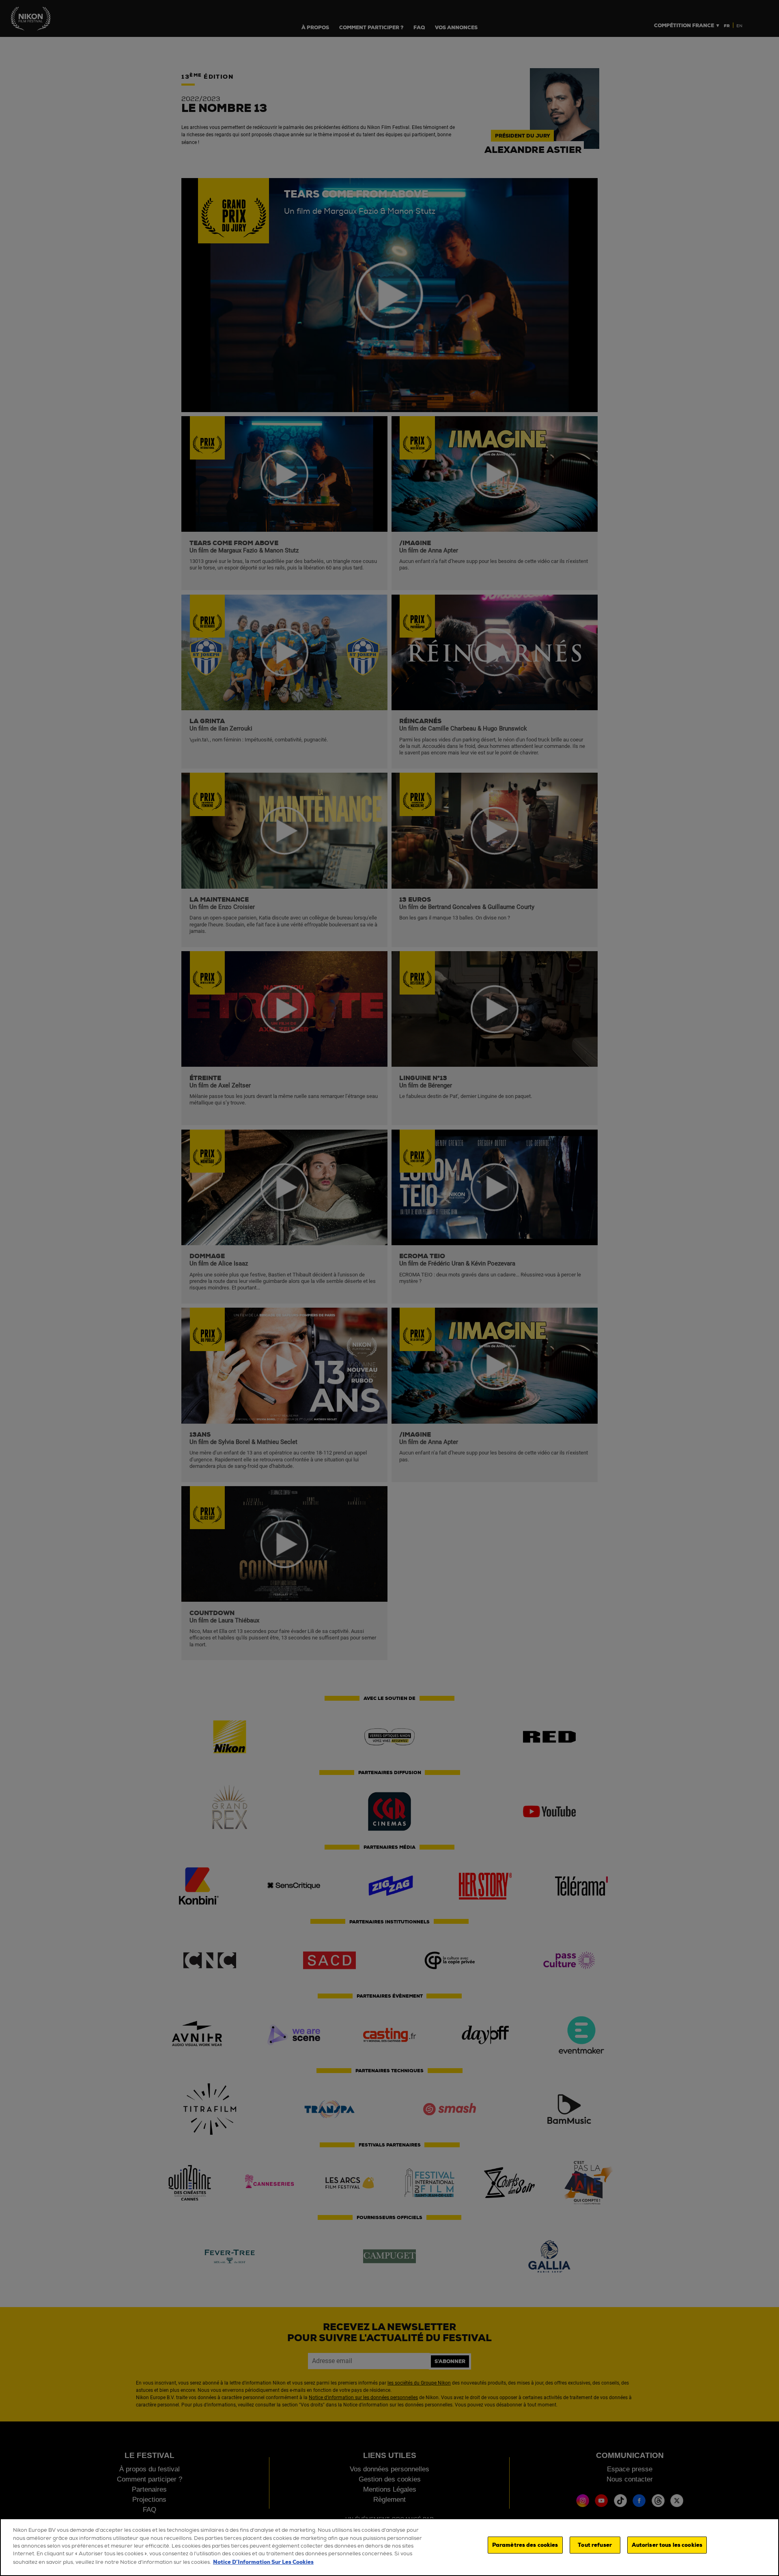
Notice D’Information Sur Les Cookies (263, 2562)
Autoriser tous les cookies (667, 2545)
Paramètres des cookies (525, 2545)
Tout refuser (595, 2545)
